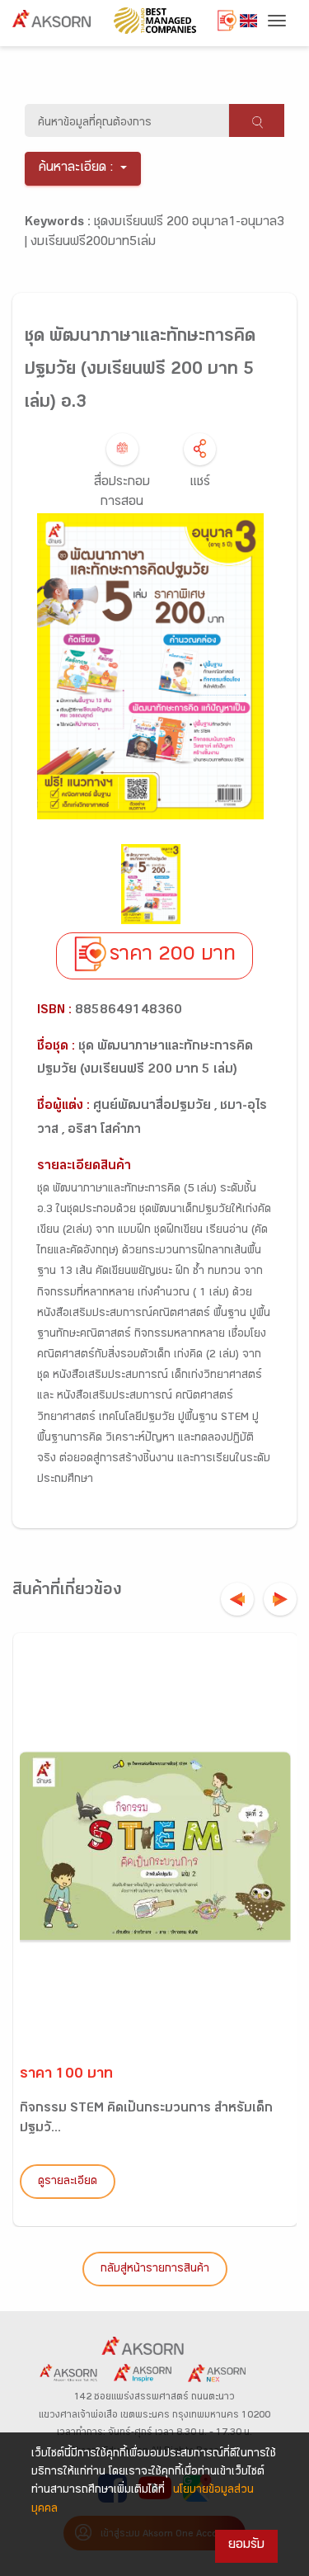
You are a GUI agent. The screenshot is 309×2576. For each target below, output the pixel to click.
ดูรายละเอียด (68, 2182)
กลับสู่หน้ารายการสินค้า (155, 2270)
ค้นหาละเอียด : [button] (76, 169)
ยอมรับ (246, 2546)
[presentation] (237, 1599)
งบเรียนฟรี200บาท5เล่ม (93, 243)
